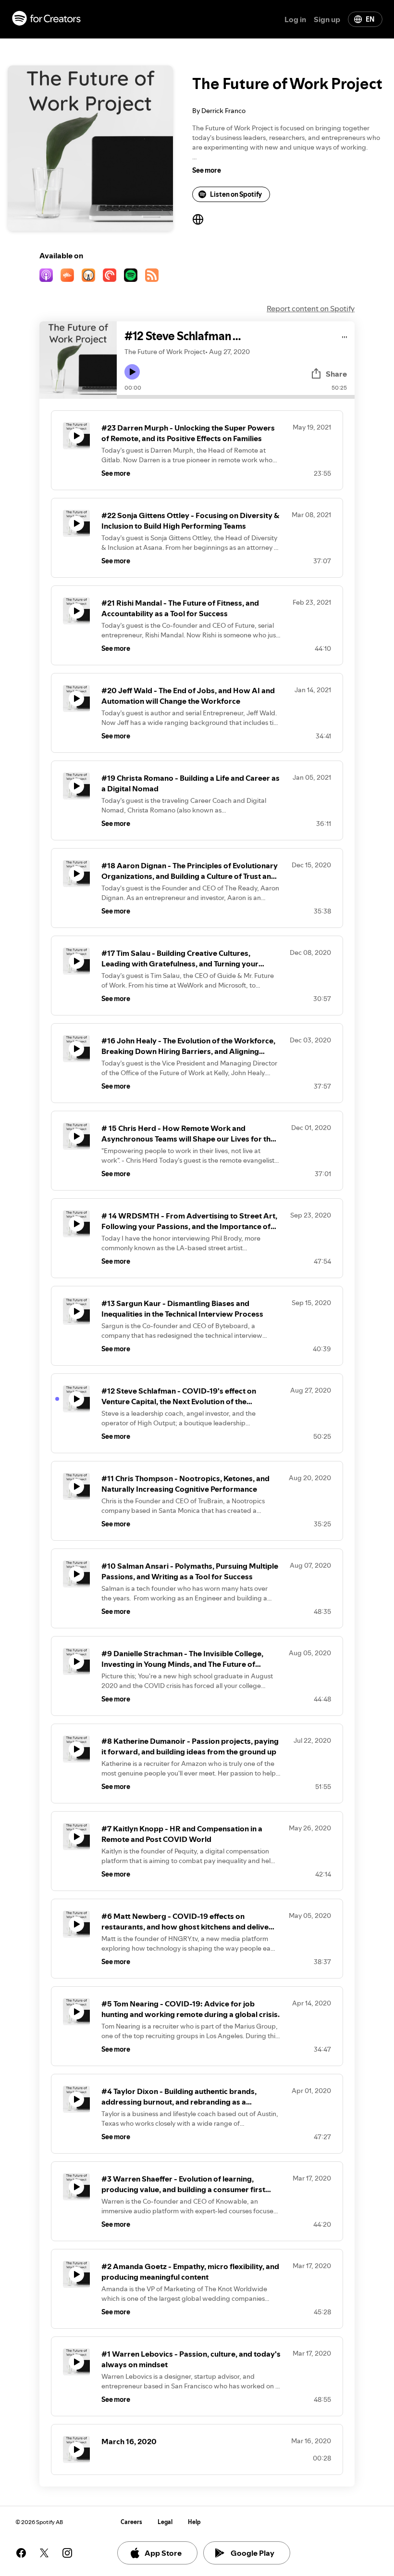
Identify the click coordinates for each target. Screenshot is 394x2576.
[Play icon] (132, 372)
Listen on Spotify (236, 194)
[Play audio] (345, 336)
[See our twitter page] (44, 2553)
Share (336, 374)
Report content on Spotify (311, 308)
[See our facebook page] (21, 2553)
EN (370, 19)
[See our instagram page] (67, 2553)
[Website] (198, 219)
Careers (131, 2522)
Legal (165, 2522)
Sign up (327, 19)
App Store (163, 2553)
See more (207, 170)
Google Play (252, 2553)
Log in (295, 19)
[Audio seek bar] (236, 397)
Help (194, 2522)
